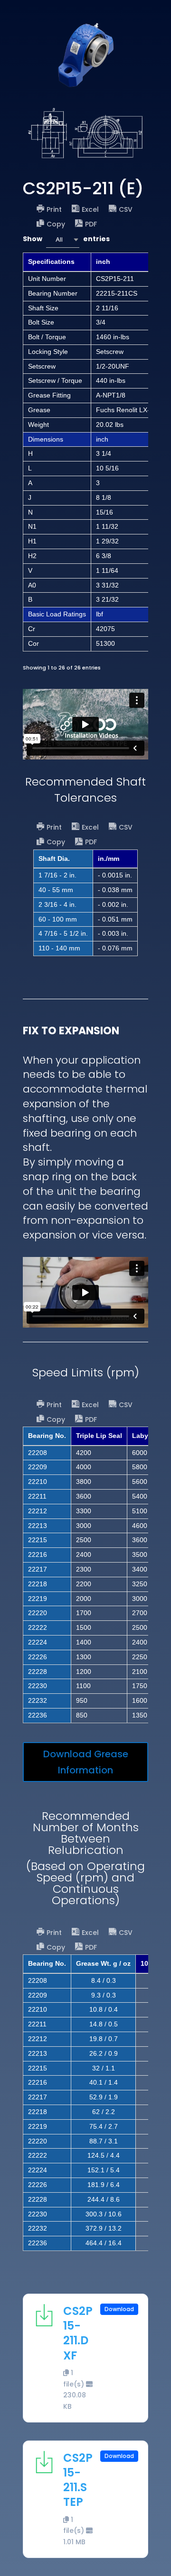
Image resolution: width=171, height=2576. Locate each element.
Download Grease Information (86, 1762)
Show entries (66, 239)
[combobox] (63, 240)
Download (119, 2309)
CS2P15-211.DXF (78, 2333)
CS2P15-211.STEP (78, 2480)
